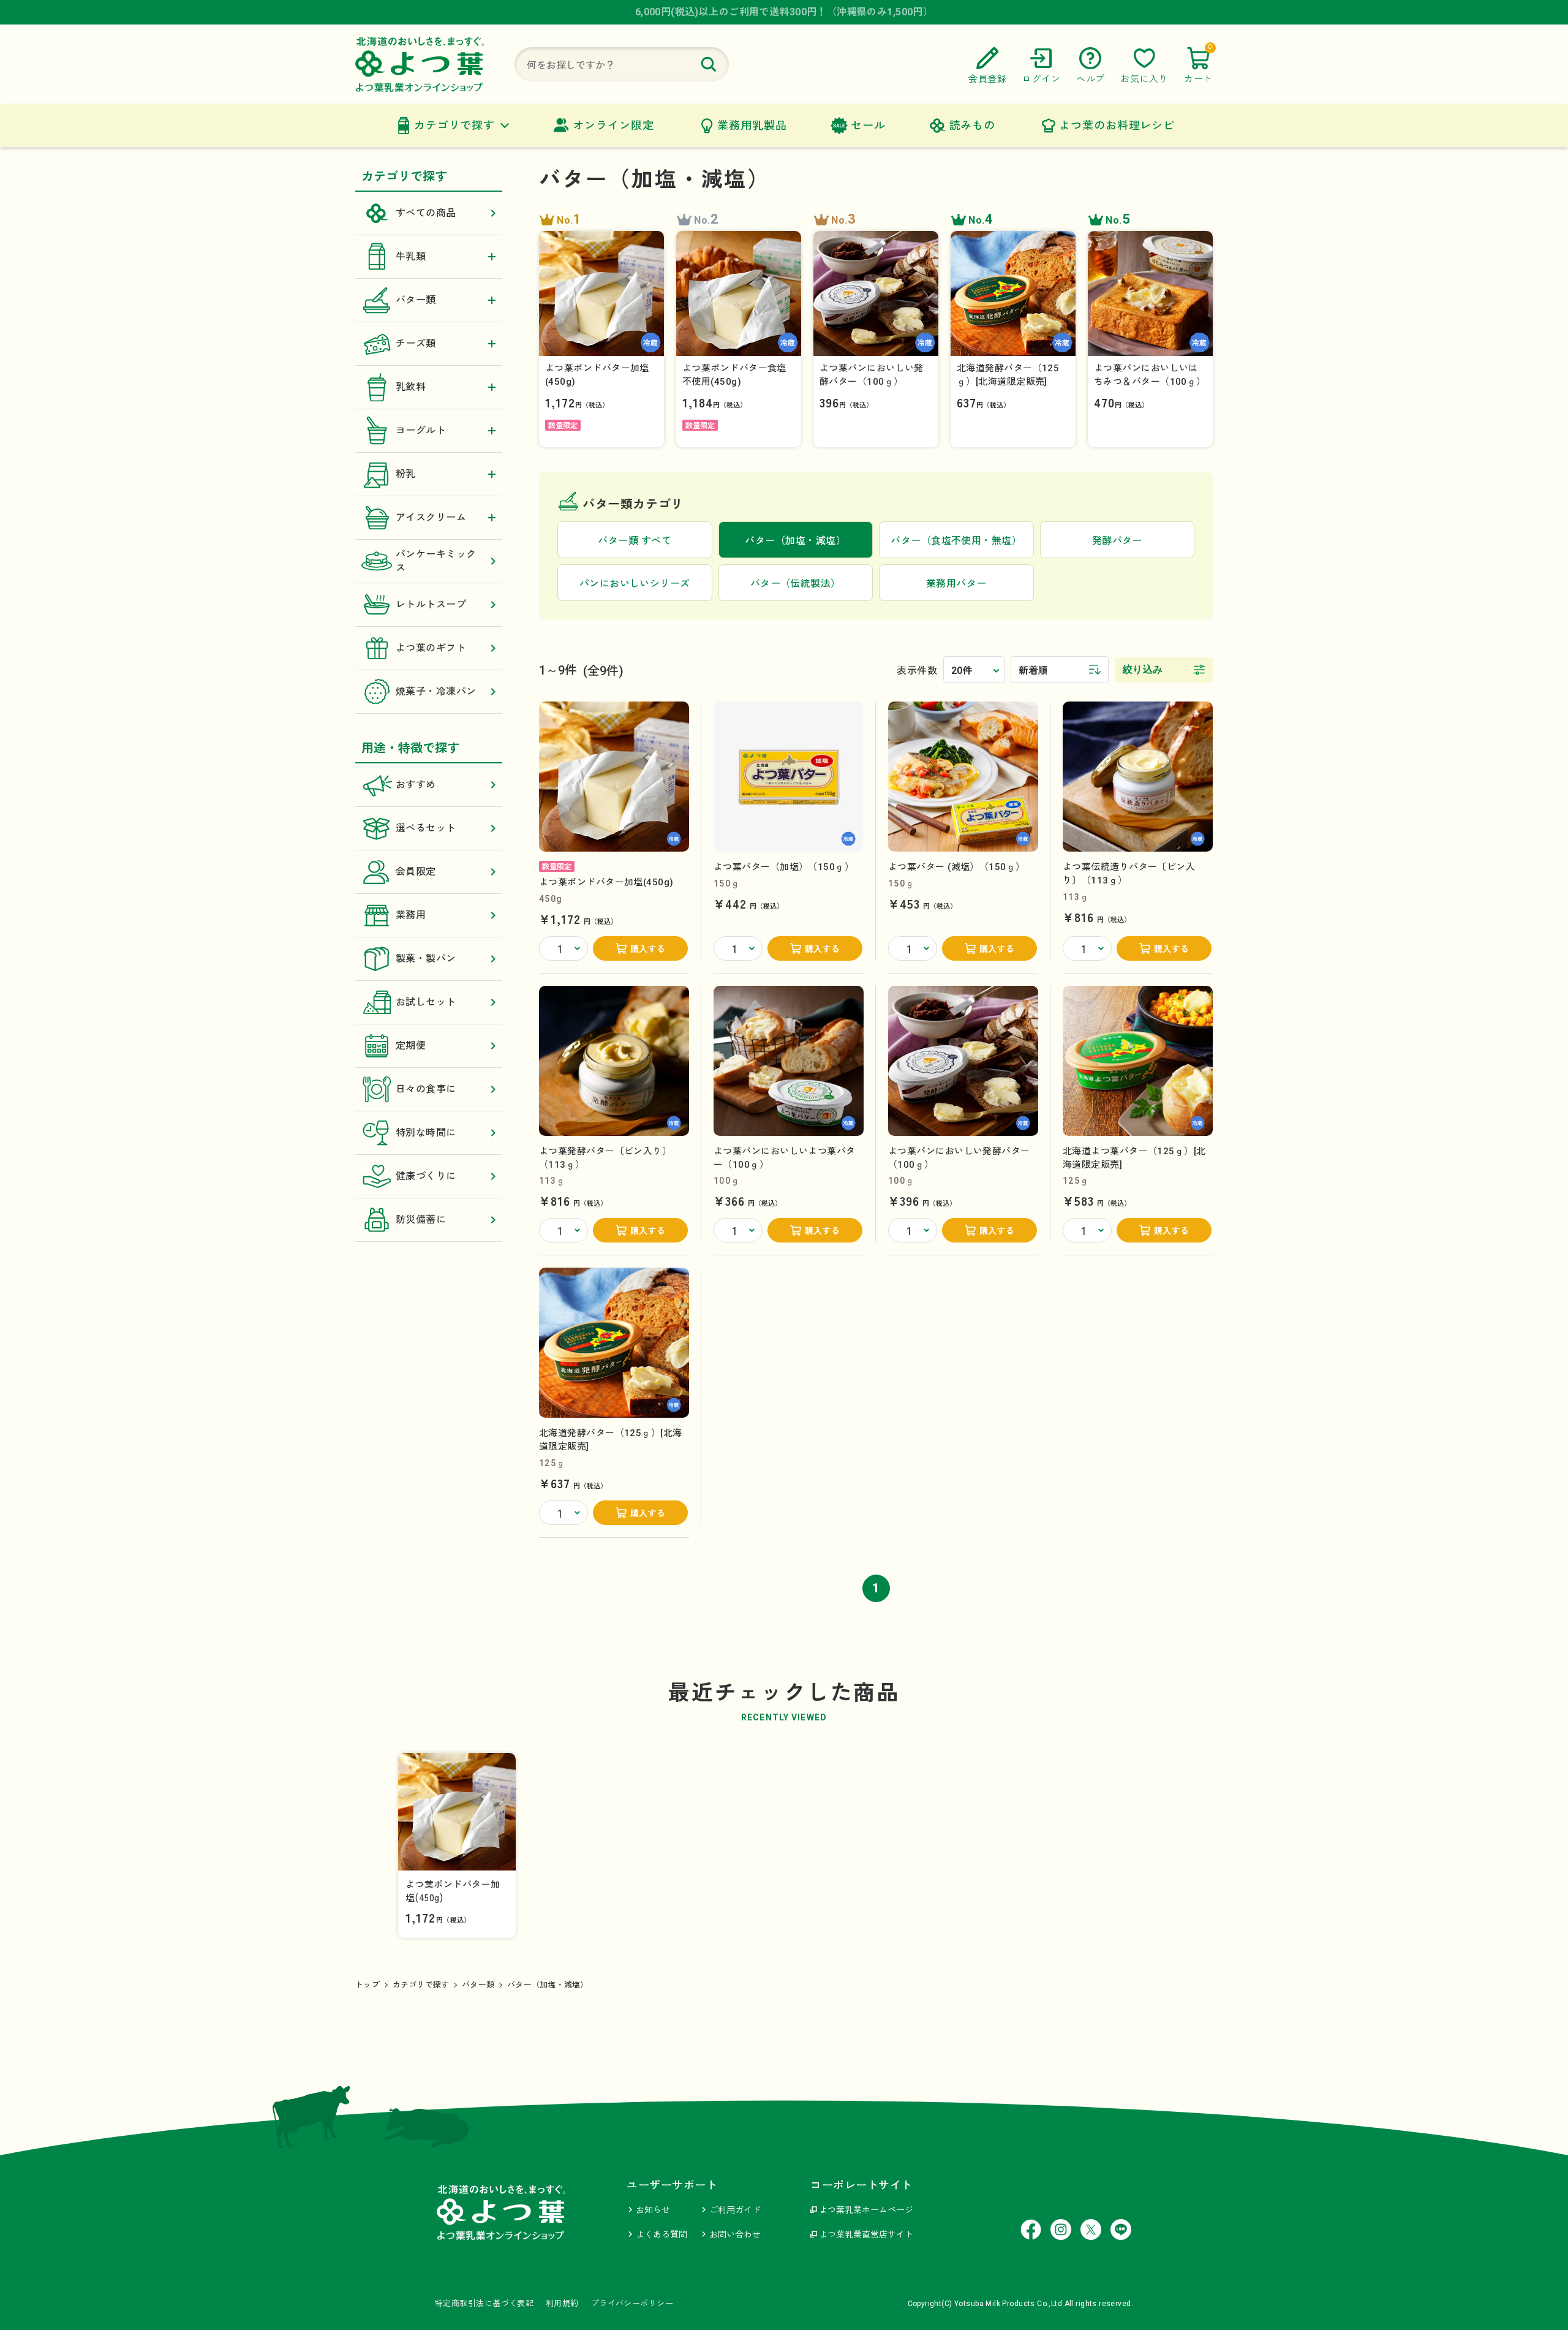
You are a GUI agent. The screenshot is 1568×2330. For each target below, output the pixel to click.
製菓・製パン (426, 959)
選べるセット (426, 828)
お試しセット (426, 1002)
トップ (367, 1985)
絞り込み (1143, 669)
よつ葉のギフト (431, 648)
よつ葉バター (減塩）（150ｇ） (957, 867)
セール (868, 125)
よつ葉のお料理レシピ (1117, 125)
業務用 (411, 915)
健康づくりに (426, 1176)
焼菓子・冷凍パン (436, 691)
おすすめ (416, 785)
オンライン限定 (613, 125)
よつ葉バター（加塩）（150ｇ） (784, 867)
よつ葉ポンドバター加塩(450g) (606, 882)
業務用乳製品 (752, 125)
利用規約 (562, 2303)
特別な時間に (426, 1133)
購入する (648, 949)
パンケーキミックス (436, 561)
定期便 (411, 1046)
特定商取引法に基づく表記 (484, 2303)
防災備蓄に (421, 1220)
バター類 (478, 1985)
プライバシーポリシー (632, 2303)
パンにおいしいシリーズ (635, 584)
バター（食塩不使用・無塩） (956, 541)
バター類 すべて (635, 541)
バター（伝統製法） (796, 584)
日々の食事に (426, 1089)
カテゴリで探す (454, 125)
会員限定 (416, 872)
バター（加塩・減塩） (548, 1985)
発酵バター (1117, 541)
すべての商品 (426, 213)
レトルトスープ (431, 604)
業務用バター (956, 584)
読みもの (973, 125)
